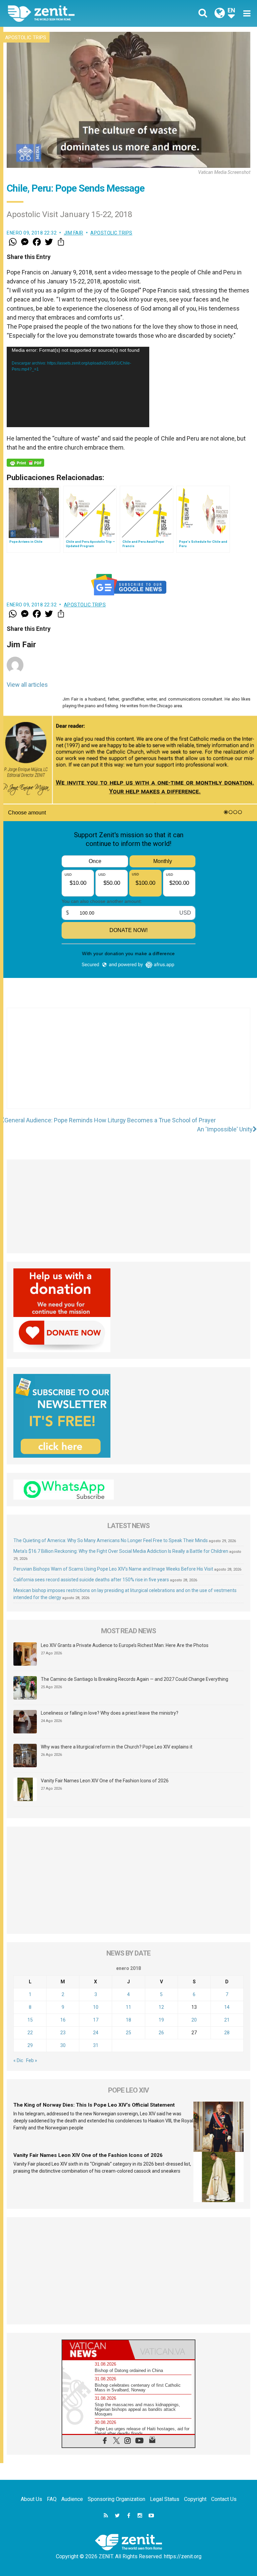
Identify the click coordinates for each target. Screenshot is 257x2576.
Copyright (195, 2499)
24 (96, 2033)
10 (96, 2007)
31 (96, 2045)
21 (227, 2020)
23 (63, 2033)
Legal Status (165, 2499)
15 (30, 2020)
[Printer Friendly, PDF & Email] (25, 463)
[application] (78, 387)
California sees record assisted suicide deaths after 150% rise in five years (91, 1580)
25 (128, 2033)
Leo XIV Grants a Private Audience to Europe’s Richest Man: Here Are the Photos (125, 1645)
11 (128, 2007)
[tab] (95, 2350)
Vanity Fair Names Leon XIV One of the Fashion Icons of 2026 (105, 1781)
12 (161, 2007)
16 (63, 2020)
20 (194, 2020)
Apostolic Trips (26, 38)
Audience (72, 2499)
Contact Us (224, 2499)
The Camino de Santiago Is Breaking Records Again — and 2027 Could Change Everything (135, 1679)
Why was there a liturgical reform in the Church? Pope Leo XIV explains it (117, 1747)
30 (63, 2045)
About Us (31, 2499)
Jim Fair (74, 233)
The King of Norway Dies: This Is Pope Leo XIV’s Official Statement (94, 2105)
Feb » (32, 2060)
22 (30, 2033)
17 (96, 2020)
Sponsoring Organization (116, 2499)
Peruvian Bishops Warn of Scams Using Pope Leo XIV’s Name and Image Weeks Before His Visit (113, 1569)
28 (227, 2033)
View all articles (27, 685)
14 (227, 2007)
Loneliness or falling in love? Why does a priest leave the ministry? (110, 1713)
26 (161, 2033)
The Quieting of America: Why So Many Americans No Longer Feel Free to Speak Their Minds (111, 1540)
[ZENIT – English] (72, 13)
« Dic (18, 2060)
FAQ (52, 2499)
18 (128, 2020)
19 (161, 2020)
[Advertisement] (128, 1065)
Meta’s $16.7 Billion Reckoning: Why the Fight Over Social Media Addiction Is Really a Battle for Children (121, 1551)
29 (30, 2045)
